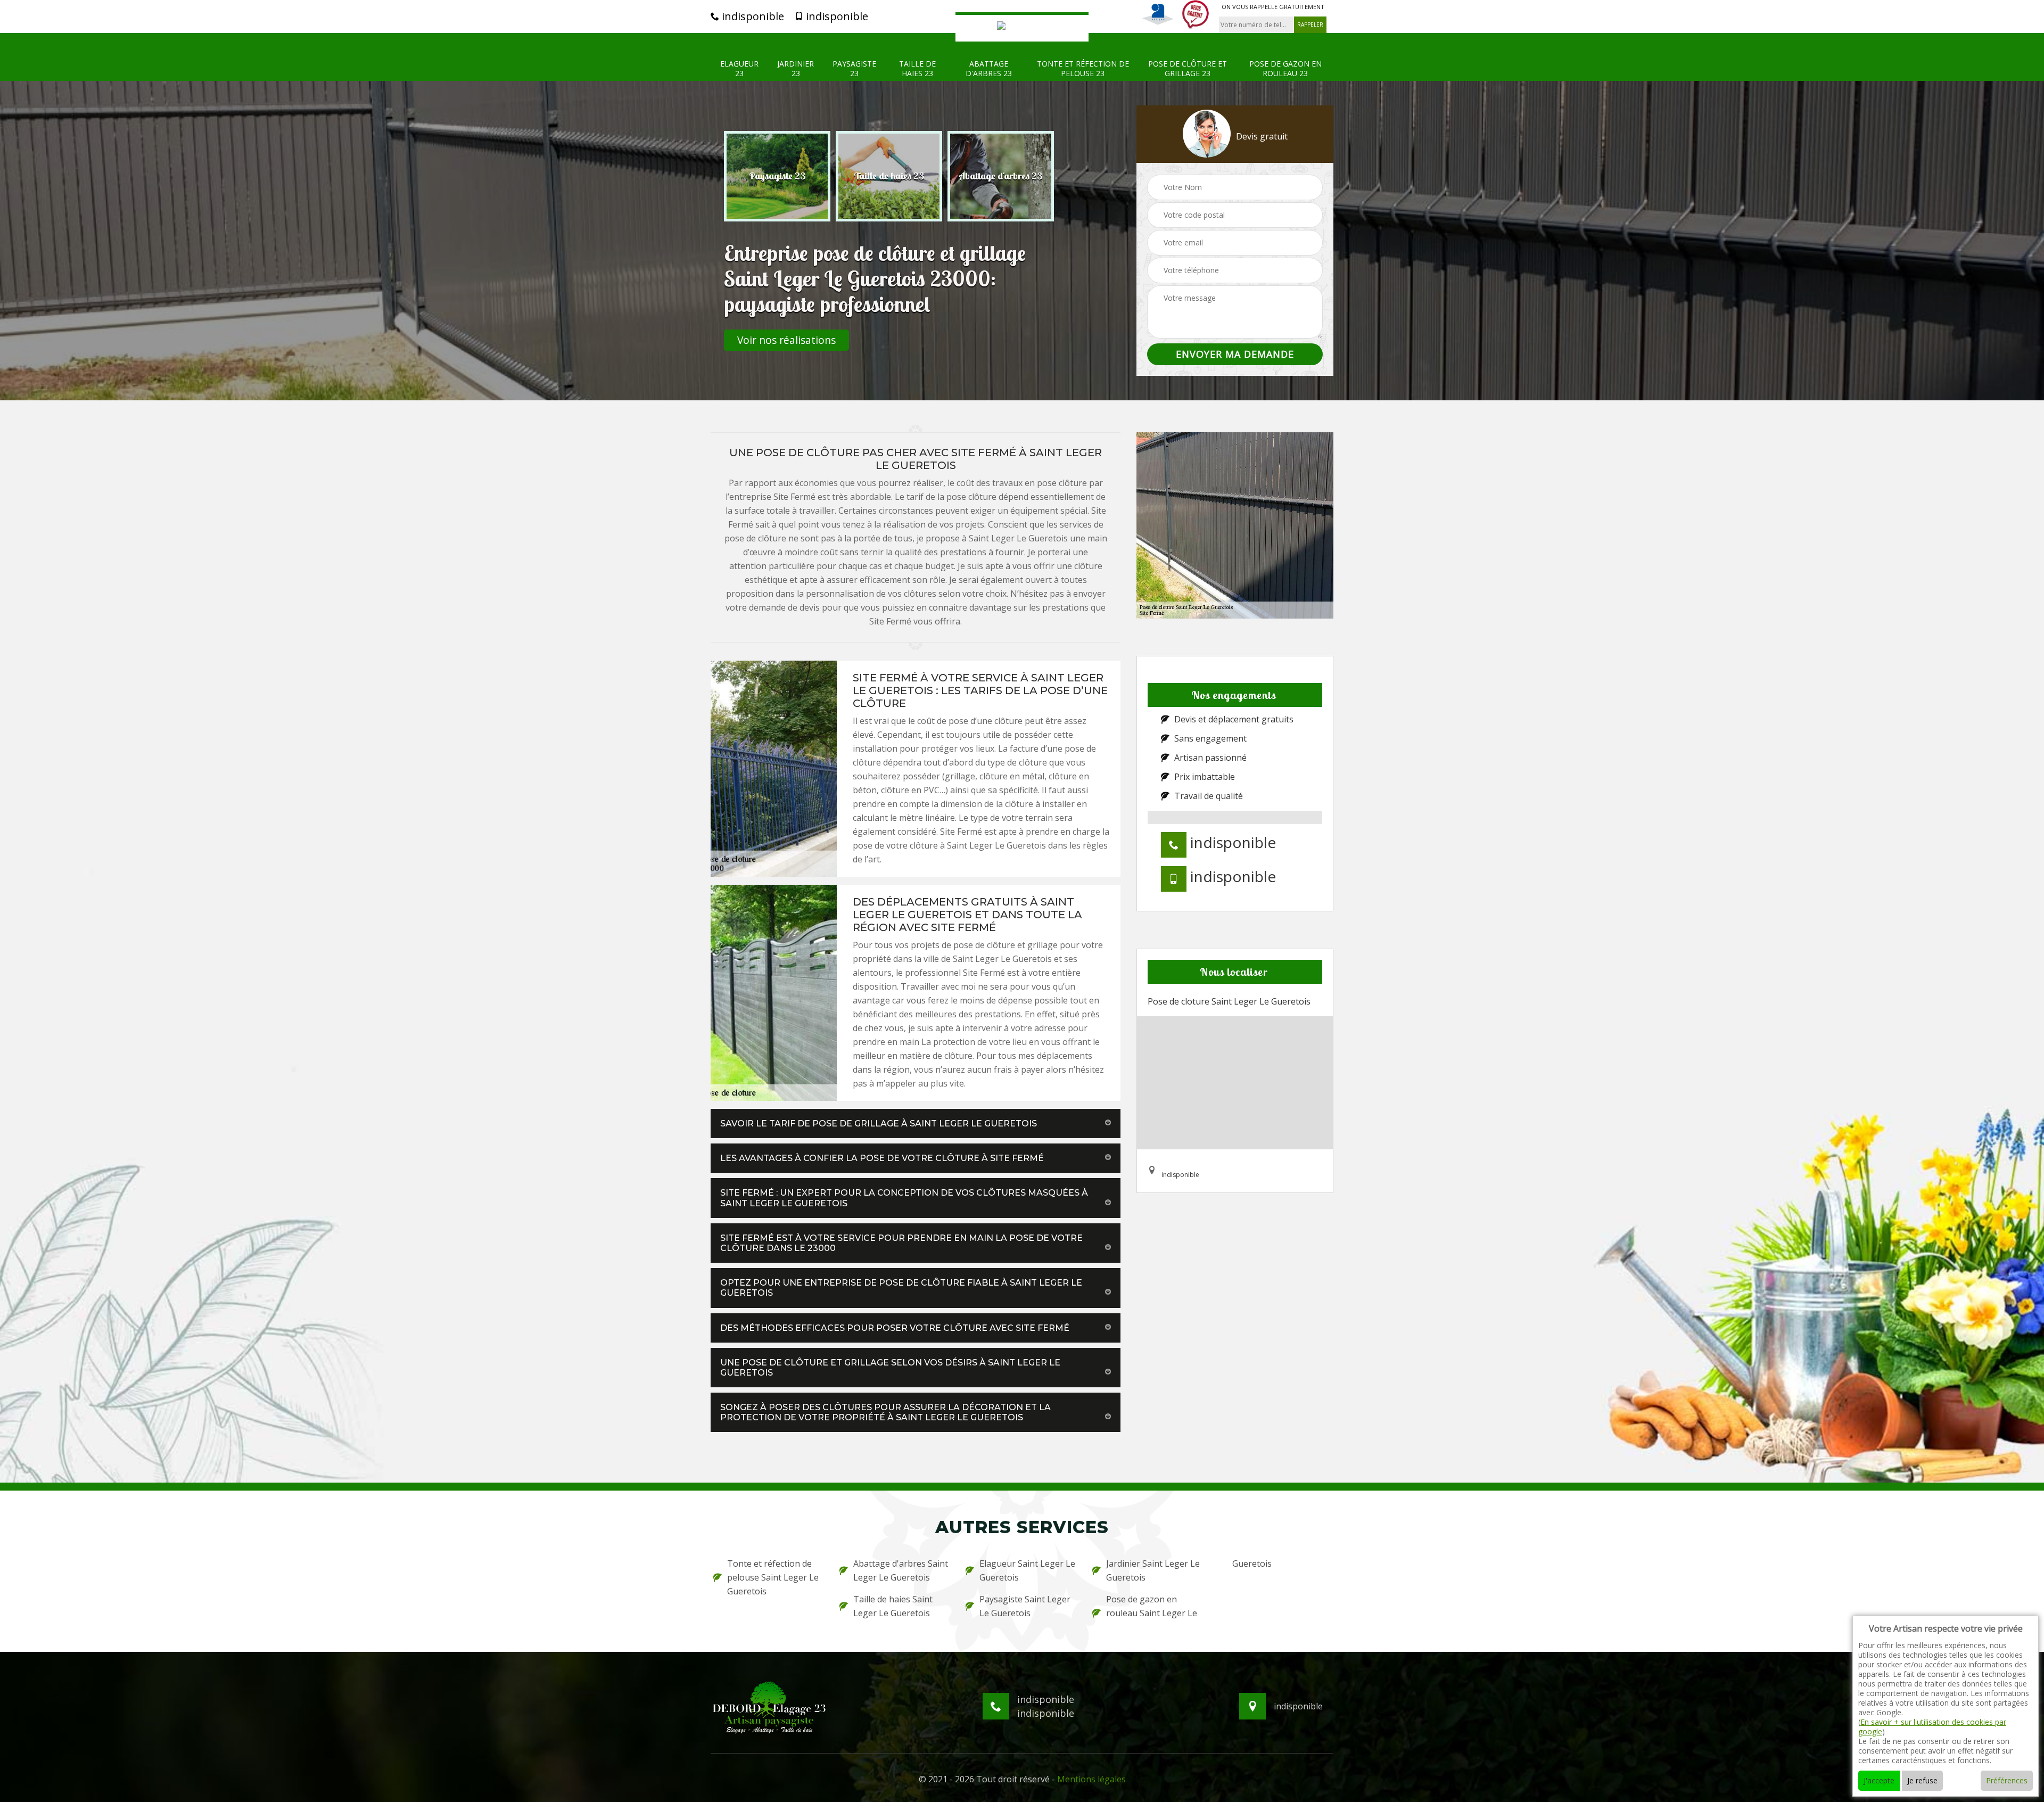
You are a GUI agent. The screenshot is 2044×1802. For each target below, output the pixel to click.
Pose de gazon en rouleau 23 (1285, 69)
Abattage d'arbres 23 (989, 69)
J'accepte (1879, 1780)
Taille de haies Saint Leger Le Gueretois (893, 1606)
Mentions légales (1091, 1779)
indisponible (752, 17)
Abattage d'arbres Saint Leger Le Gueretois (901, 1570)
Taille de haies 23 (917, 69)
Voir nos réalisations (786, 340)
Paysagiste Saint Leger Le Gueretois (1025, 1606)
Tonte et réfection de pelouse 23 (1083, 69)
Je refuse (1922, 1780)
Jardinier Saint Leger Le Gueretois (1153, 1570)
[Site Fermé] (1022, 27)
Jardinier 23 (796, 69)
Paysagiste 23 (854, 69)
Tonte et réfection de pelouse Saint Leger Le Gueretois (773, 1577)
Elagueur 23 (739, 69)
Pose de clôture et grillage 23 (1188, 69)
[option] (777, 176)
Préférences (2007, 1780)
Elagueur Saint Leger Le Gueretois (1027, 1570)
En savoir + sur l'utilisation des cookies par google (1932, 1727)
